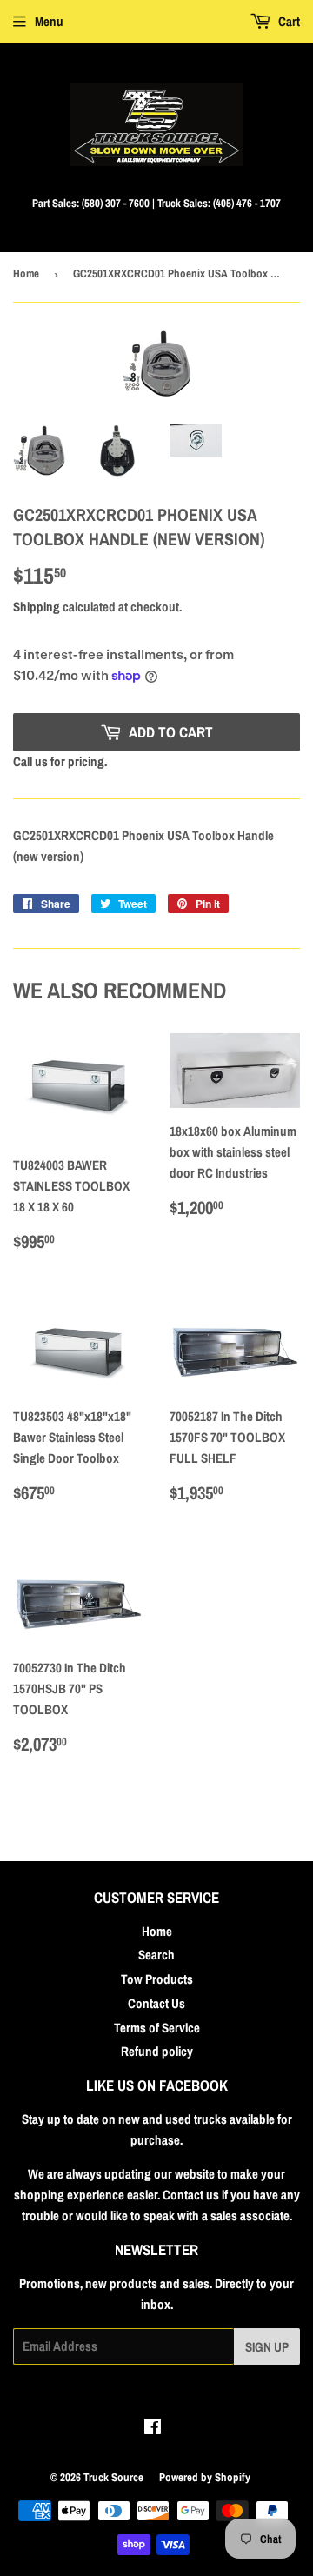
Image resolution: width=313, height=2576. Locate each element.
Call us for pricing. (60, 761)
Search (156, 1955)
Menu (49, 21)
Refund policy (157, 2051)
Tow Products (157, 1979)
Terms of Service (157, 2028)
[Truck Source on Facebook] (153, 2429)
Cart (288, 21)
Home (26, 274)
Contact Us (156, 2003)
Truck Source (113, 2477)
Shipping (37, 607)
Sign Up (267, 2347)
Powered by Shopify (205, 2477)
